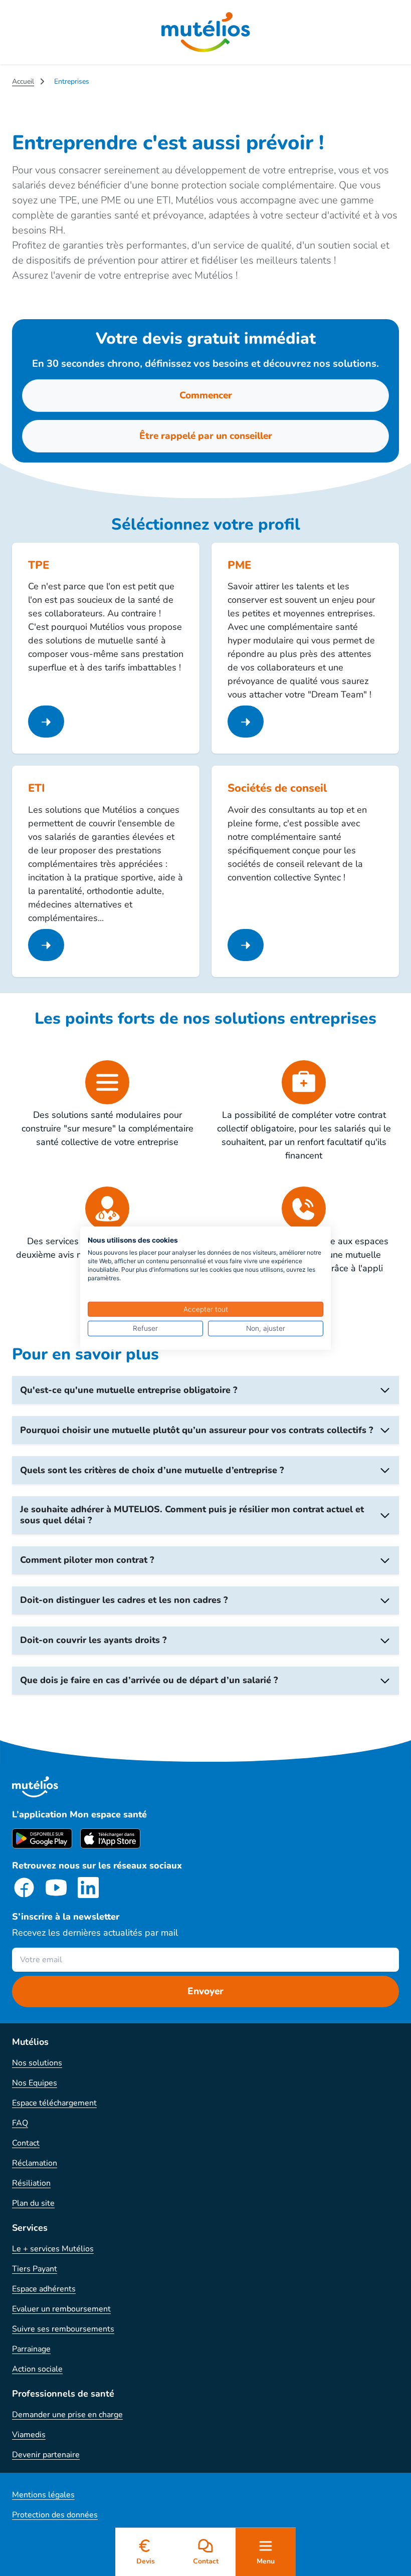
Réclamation (35, 2163)
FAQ (20, 2123)
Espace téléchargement (54, 2103)
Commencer (206, 395)
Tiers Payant (35, 2269)
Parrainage (31, 2349)
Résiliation (31, 2183)
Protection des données (55, 2515)
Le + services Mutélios (53, 2249)
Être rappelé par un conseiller (206, 436)
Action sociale (37, 2369)
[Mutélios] (206, 32)
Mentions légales (43, 2495)
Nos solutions (37, 2063)
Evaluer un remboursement (61, 2309)
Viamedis (29, 2435)
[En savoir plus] (46, 722)
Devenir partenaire (46, 2455)
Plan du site (33, 2203)
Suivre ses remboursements (63, 2329)
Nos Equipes (35, 2083)
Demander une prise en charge (67, 2415)
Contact (26, 2143)
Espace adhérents (44, 2289)
